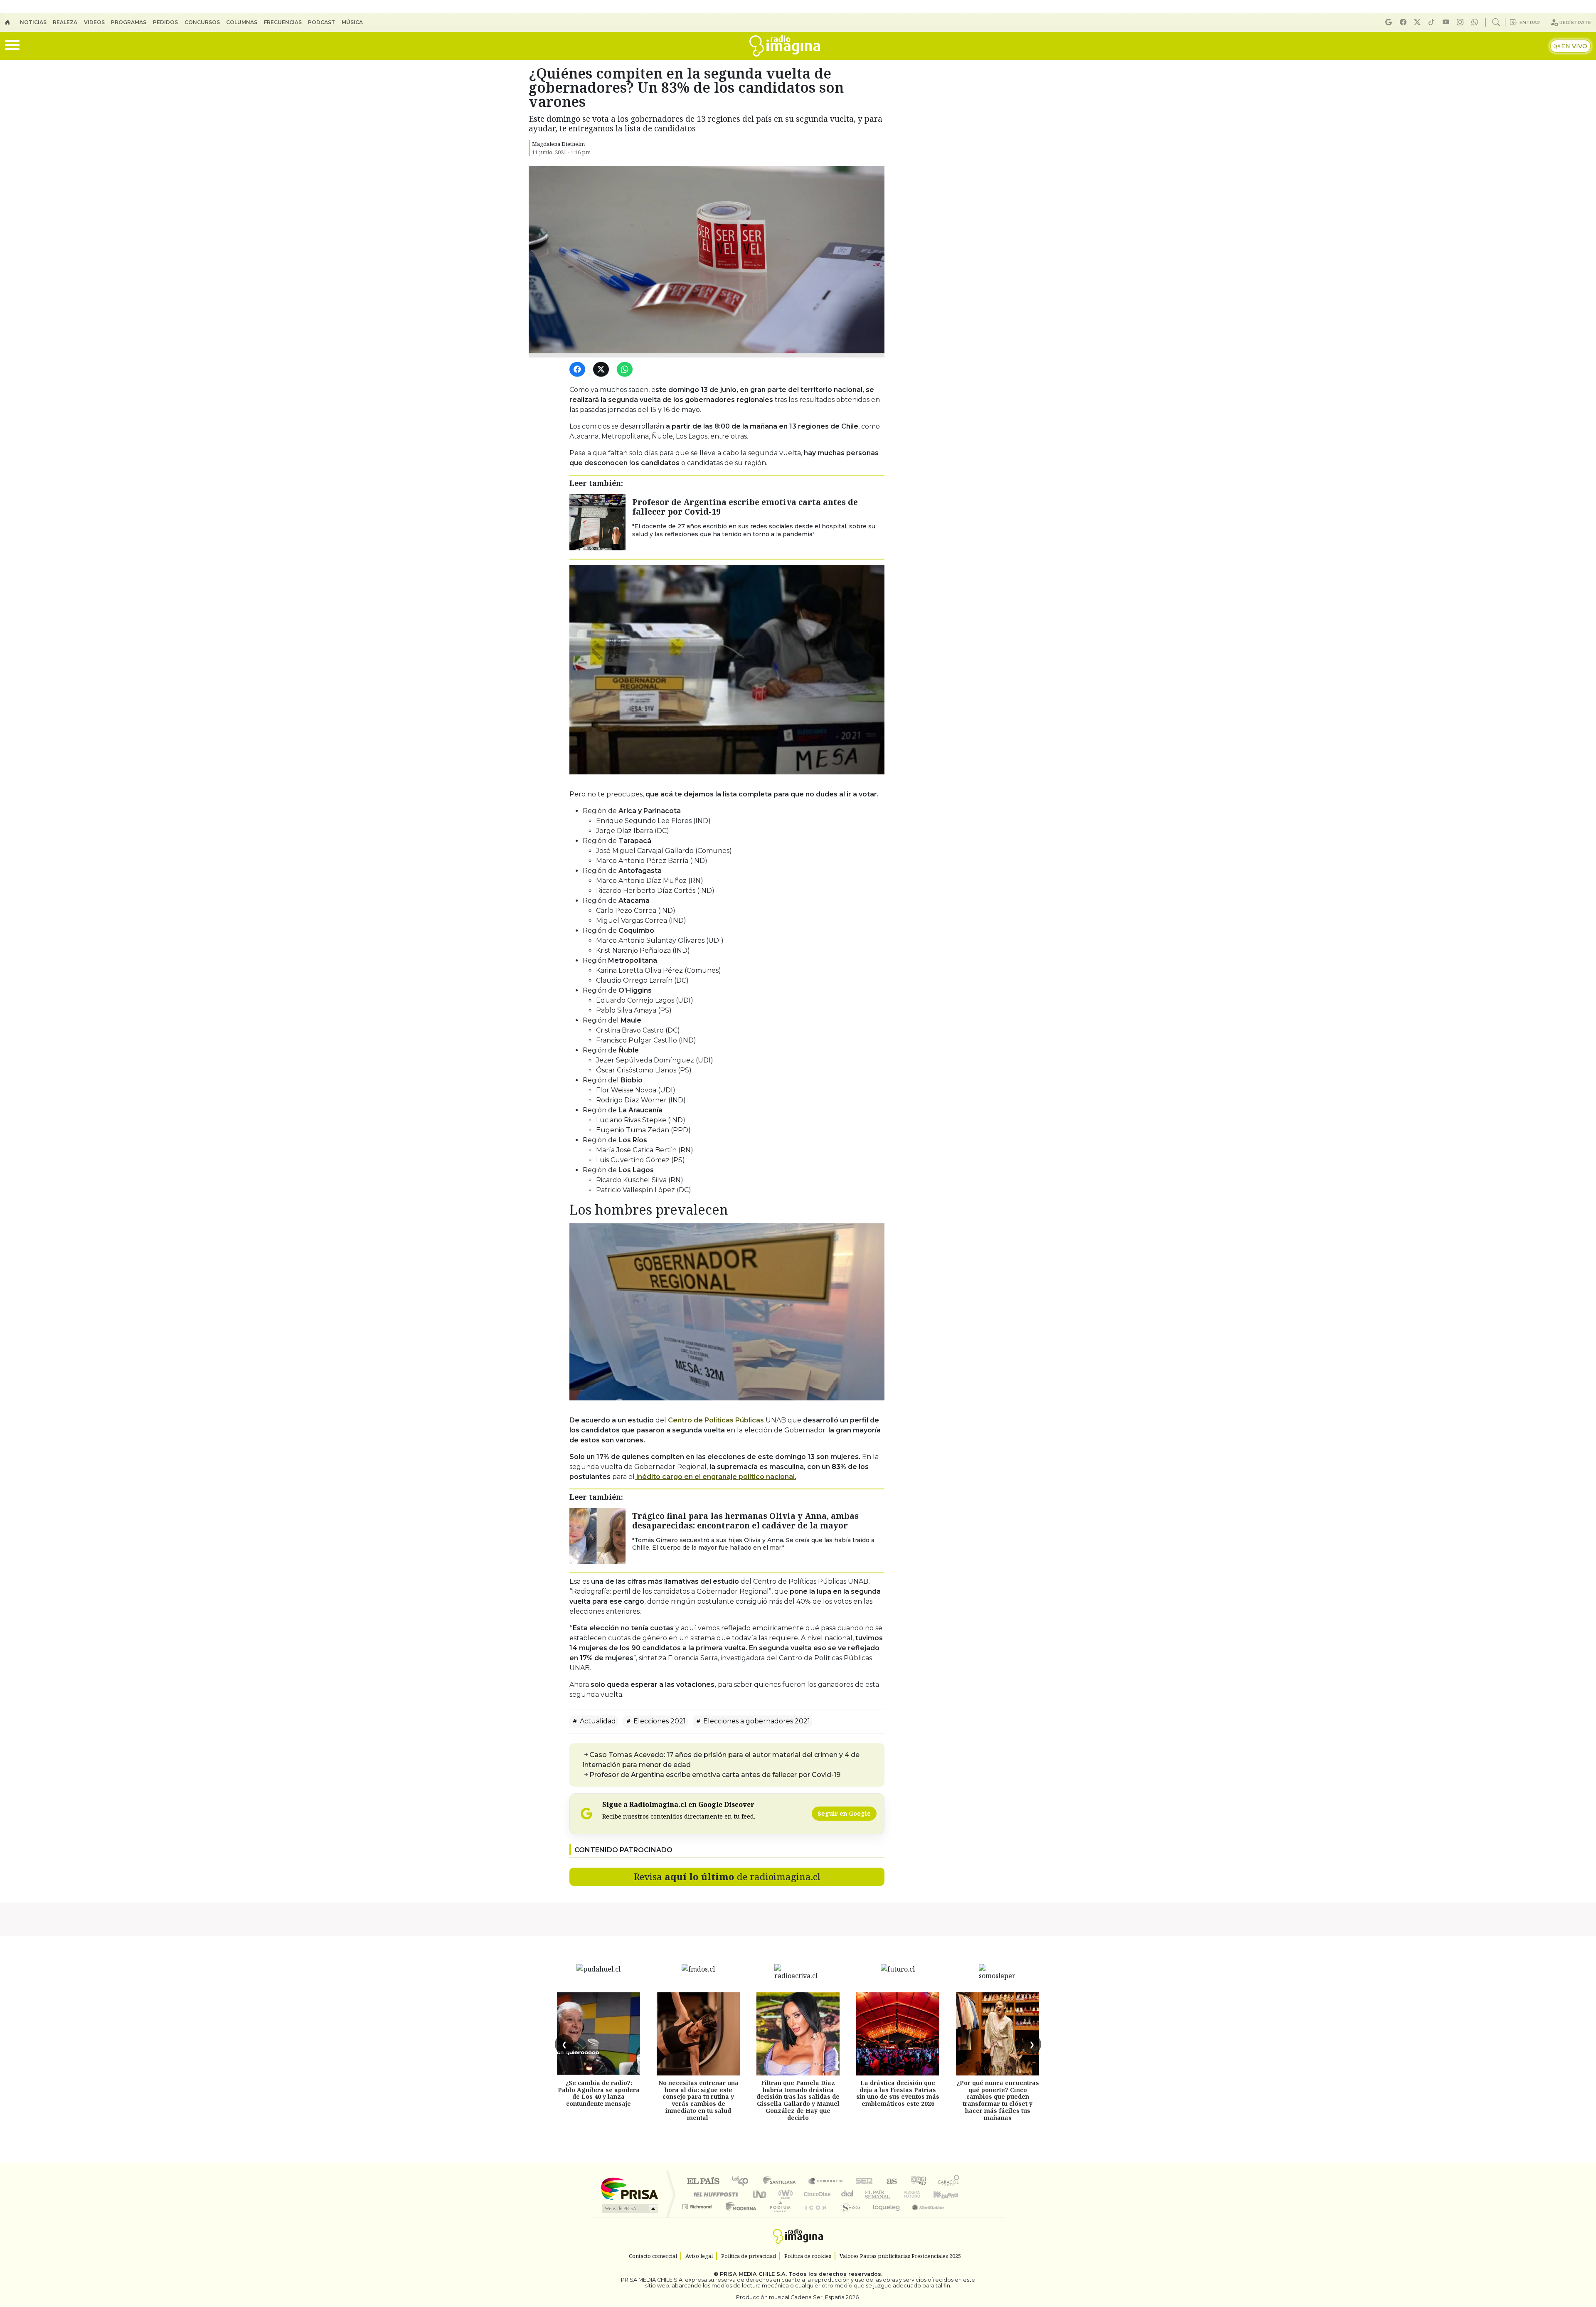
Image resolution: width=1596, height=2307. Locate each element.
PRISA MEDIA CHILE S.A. (753, 2274)
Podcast (321, 22)
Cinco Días (816, 2194)
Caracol (948, 2182)
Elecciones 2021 (659, 1721)
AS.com (890, 2182)
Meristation (924, 2217)
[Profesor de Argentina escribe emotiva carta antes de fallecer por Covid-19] (597, 522)
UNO (760, 2194)
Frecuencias (283, 22)
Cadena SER (864, 2182)
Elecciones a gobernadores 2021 (756, 1721)
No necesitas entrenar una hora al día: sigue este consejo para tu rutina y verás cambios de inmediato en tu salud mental (698, 2100)
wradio (784, 2194)
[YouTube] (1447, 22)
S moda (848, 2217)
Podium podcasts (698, 2205)
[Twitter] (602, 370)
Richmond (698, 2217)
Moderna (739, 2217)
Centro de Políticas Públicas (715, 1420)
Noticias (33, 22)
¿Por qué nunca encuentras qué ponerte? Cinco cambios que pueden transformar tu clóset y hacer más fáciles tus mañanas (998, 2100)
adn (918, 2182)
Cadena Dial (920, 2194)
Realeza (65, 22)
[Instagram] (1461, 22)
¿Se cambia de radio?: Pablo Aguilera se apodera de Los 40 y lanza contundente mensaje (599, 2093)
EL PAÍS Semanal (870, 2194)
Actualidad (597, 1721)
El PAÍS (703, 2182)
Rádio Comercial (961, 2217)
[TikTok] (1433, 22)
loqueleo (884, 2217)
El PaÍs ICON (814, 2217)
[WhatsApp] (626, 370)
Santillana (782, 2182)
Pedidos (165, 22)
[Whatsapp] (1476, 22)
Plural (778, 2217)
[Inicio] (12, 22)
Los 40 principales (743, 2182)
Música (352, 22)
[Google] (1390, 22)
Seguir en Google (844, 1813)
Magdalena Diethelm (558, 144)
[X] (1419, 22)
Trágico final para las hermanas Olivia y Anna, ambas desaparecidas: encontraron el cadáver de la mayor (745, 1521)
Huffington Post (714, 2194)
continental (847, 2194)
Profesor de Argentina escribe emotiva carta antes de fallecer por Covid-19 (745, 507)
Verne (894, 2194)
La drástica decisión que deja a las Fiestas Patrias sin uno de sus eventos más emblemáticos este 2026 (898, 2093)
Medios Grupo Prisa (629, 2208)
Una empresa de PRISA (629, 2188)
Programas (129, 22)
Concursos (202, 22)
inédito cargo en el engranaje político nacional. (715, 1477)
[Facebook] (1404, 22)
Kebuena (950, 2194)
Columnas (242, 22)
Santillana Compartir (826, 2182)
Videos (94, 22)
